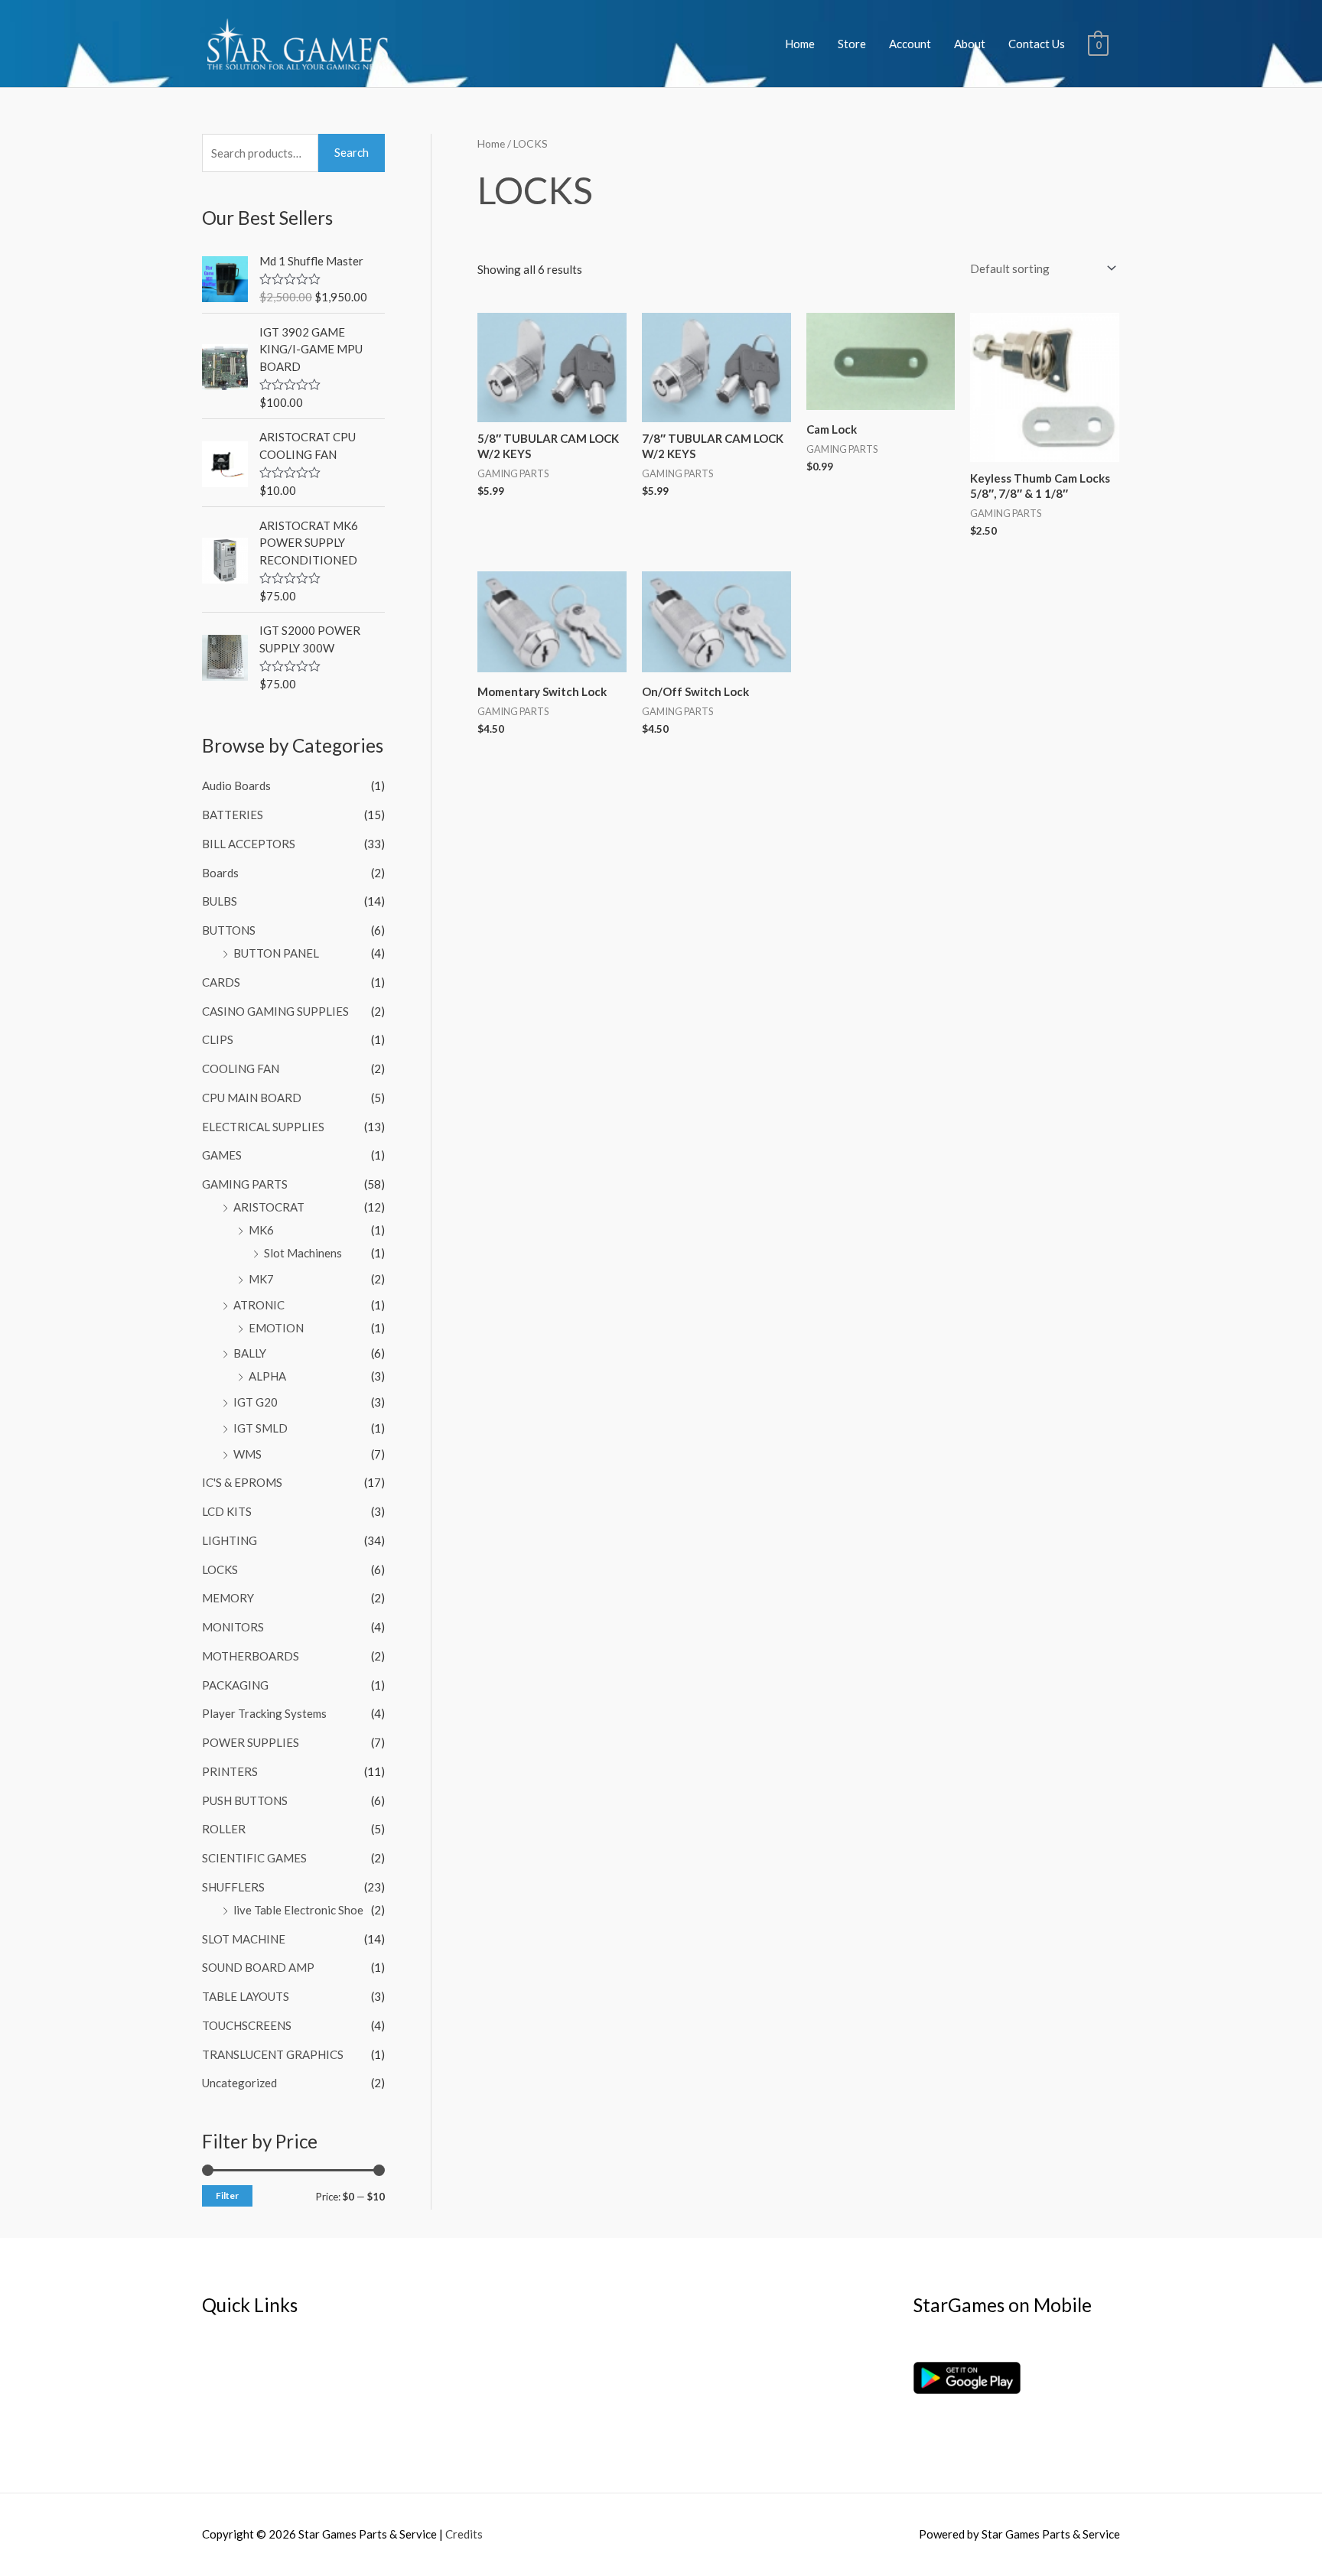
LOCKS (220, 1569)
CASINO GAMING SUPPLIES (275, 1011)
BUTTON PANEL (276, 953)
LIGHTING (230, 1540)
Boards (220, 873)
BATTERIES (233, 815)
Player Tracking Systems (264, 1713)
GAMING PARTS (245, 1184)
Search (352, 152)
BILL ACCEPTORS (249, 844)
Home (800, 44)
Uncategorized (239, 2083)
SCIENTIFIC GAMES (254, 1858)
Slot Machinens (303, 1253)
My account (232, 2385)
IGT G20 (256, 1402)
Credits (464, 2534)
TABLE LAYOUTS (246, 1996)
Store (852, 44)
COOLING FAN (241, 1068)
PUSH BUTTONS (245, 1800)
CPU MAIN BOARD (252, 1098)
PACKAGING (235, 1685)
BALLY (250, 1353)
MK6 (261, 1230)
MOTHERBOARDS (251, 1656)
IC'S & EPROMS (242, 1482)
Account (910, 44)
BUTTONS (229, 930)
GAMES (222, 1155)
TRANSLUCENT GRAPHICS (273, 2054)
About (970, 44)
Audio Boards (236, 785)
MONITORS (233, 1627)
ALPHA (267, 1376)
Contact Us (1037, 44)
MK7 (261, 1279)
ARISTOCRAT (269, 1207)
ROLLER (224, 1829)
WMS (247, 1454)
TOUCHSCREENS (247, 2025)
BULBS (220, 901)
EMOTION (276, 1328)
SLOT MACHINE (244, 1939)
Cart (213, 2406)
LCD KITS (227, 1511)
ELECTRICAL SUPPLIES (263, 1127)
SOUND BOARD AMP (258, 1967)
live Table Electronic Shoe (298, 1910)
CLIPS (218, 1039)
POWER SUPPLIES (251, 1742)
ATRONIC (259, 1305)
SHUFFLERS (233, 1887)
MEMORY (228, 1598)
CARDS (221, 982)
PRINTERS (230, 1771)
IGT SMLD (260, 1428)
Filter (227, 2195)
